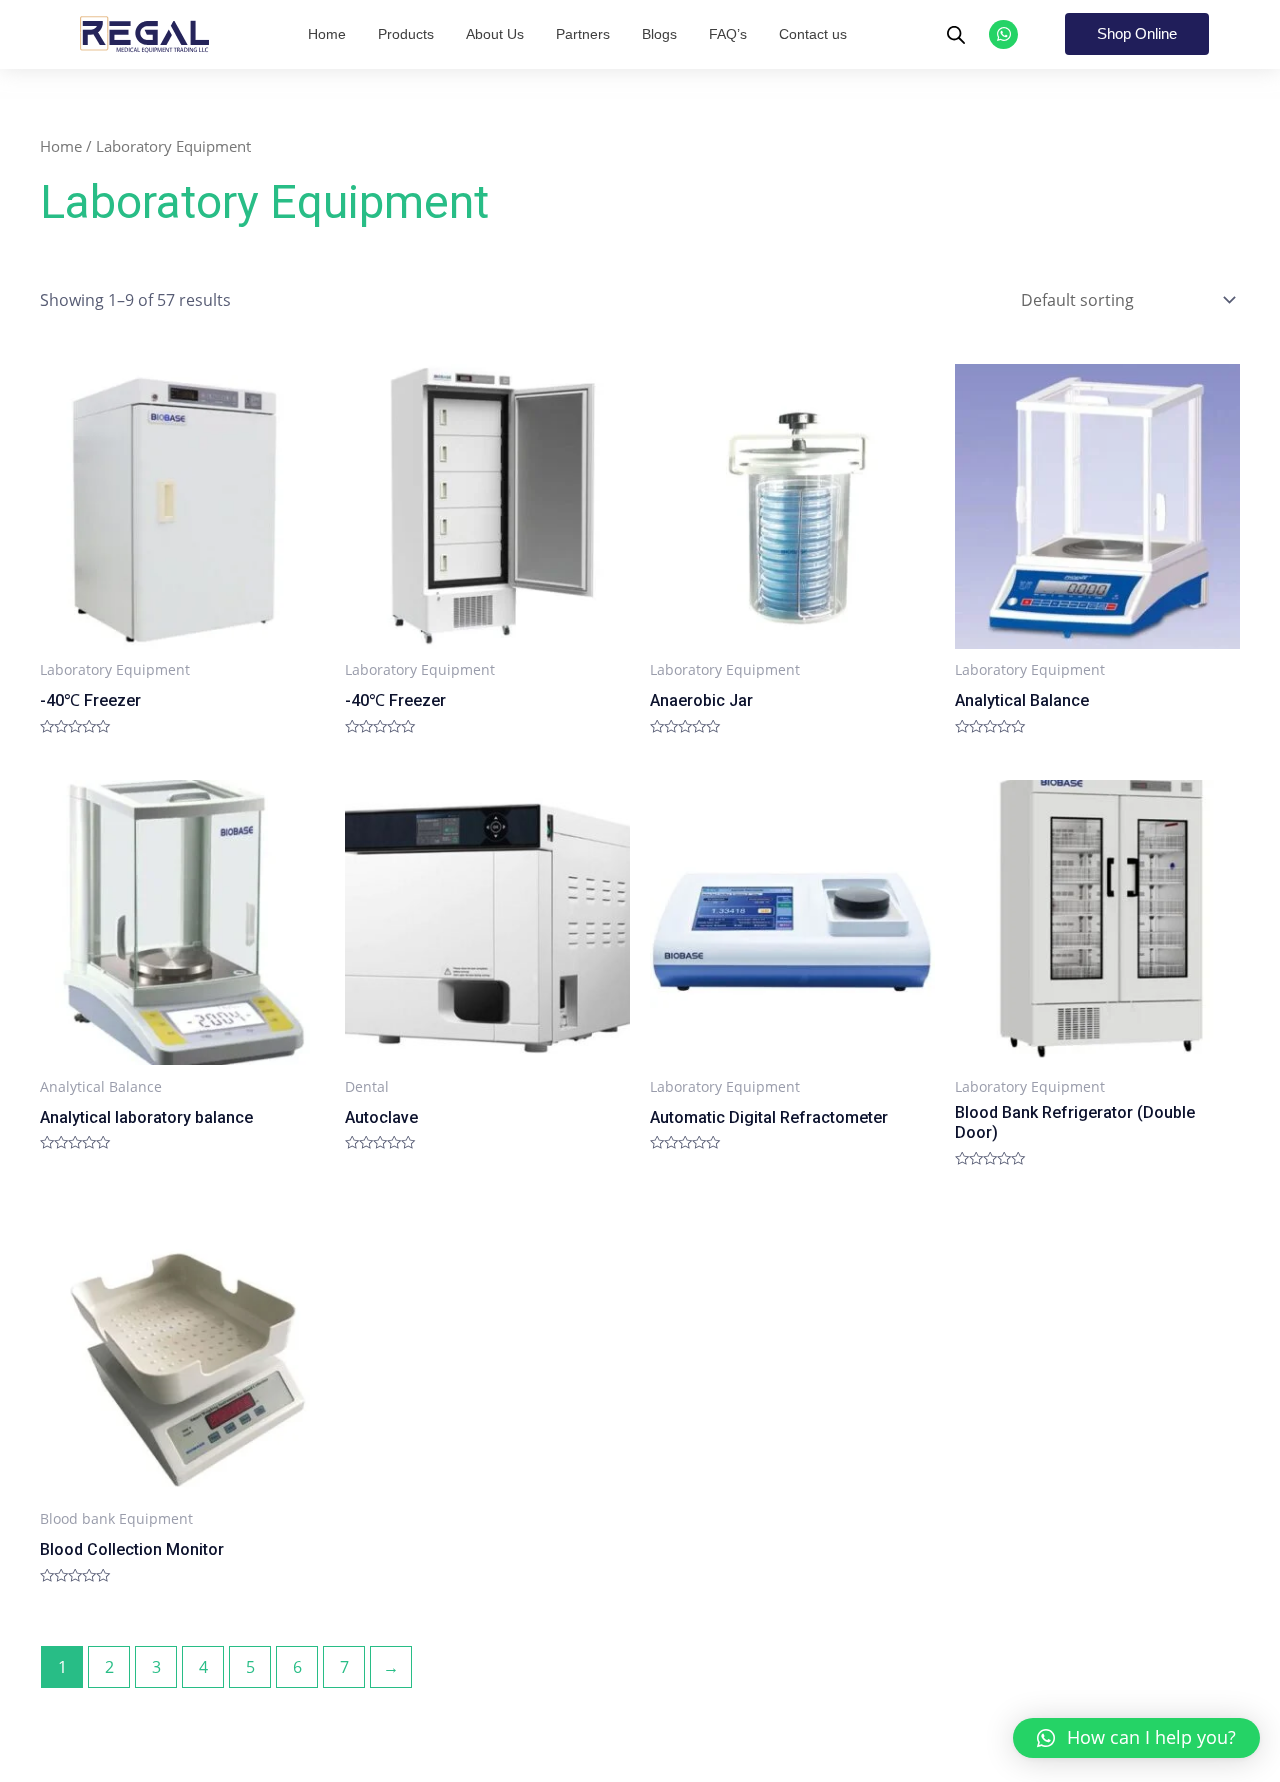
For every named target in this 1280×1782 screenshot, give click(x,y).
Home (61, 146)
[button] (1136, 1738)
